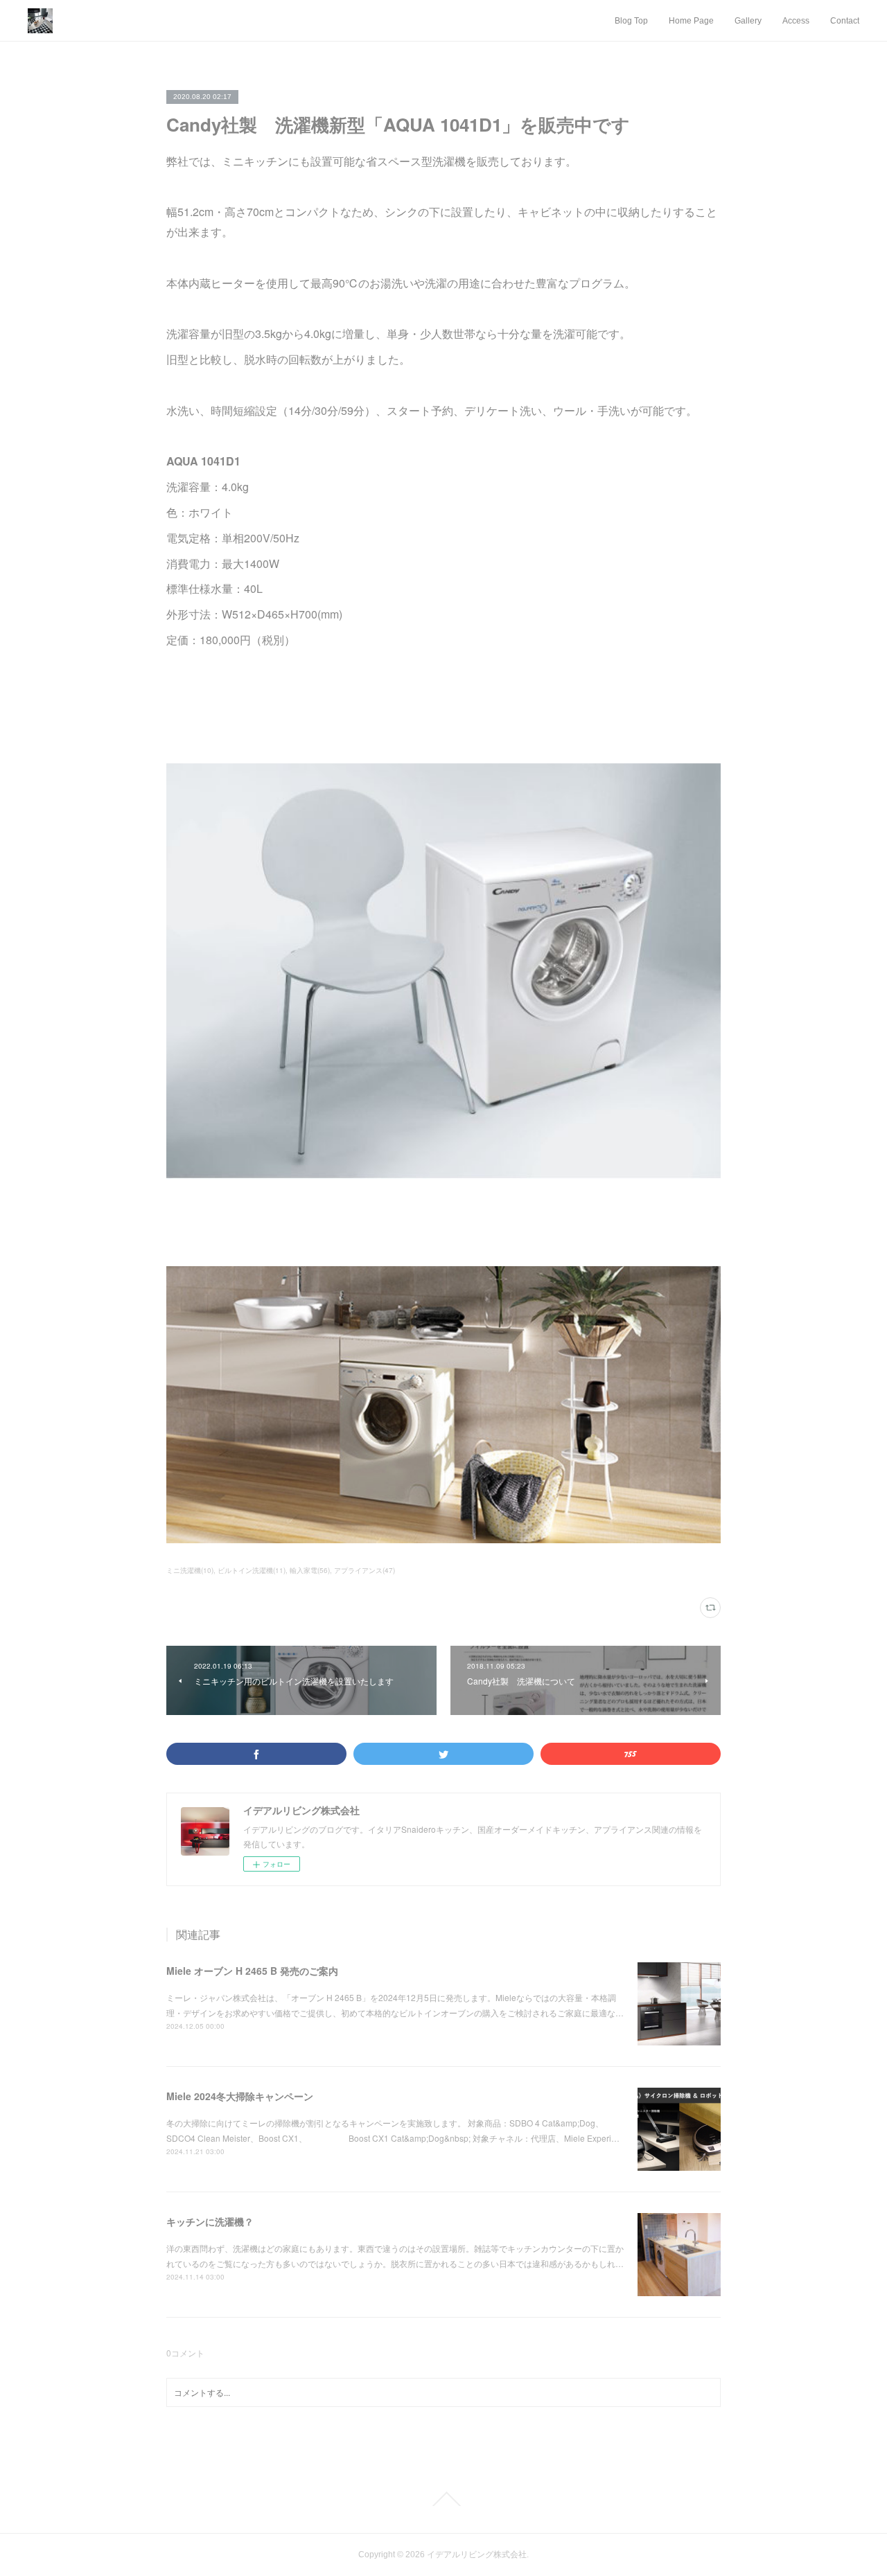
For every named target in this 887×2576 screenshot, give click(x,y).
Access (796, 21)
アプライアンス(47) (365, 1570)
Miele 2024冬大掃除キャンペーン (240, 2096)
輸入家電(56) (310, 1570)
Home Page (691, 21)
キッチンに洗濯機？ (210, 2221)
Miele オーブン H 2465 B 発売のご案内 (252, 1971)
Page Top (443, 2499)
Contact (845, 21)
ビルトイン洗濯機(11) (252, 1570)
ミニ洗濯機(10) (190, 1570)
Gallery (748, 21)
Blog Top (631, 21)
